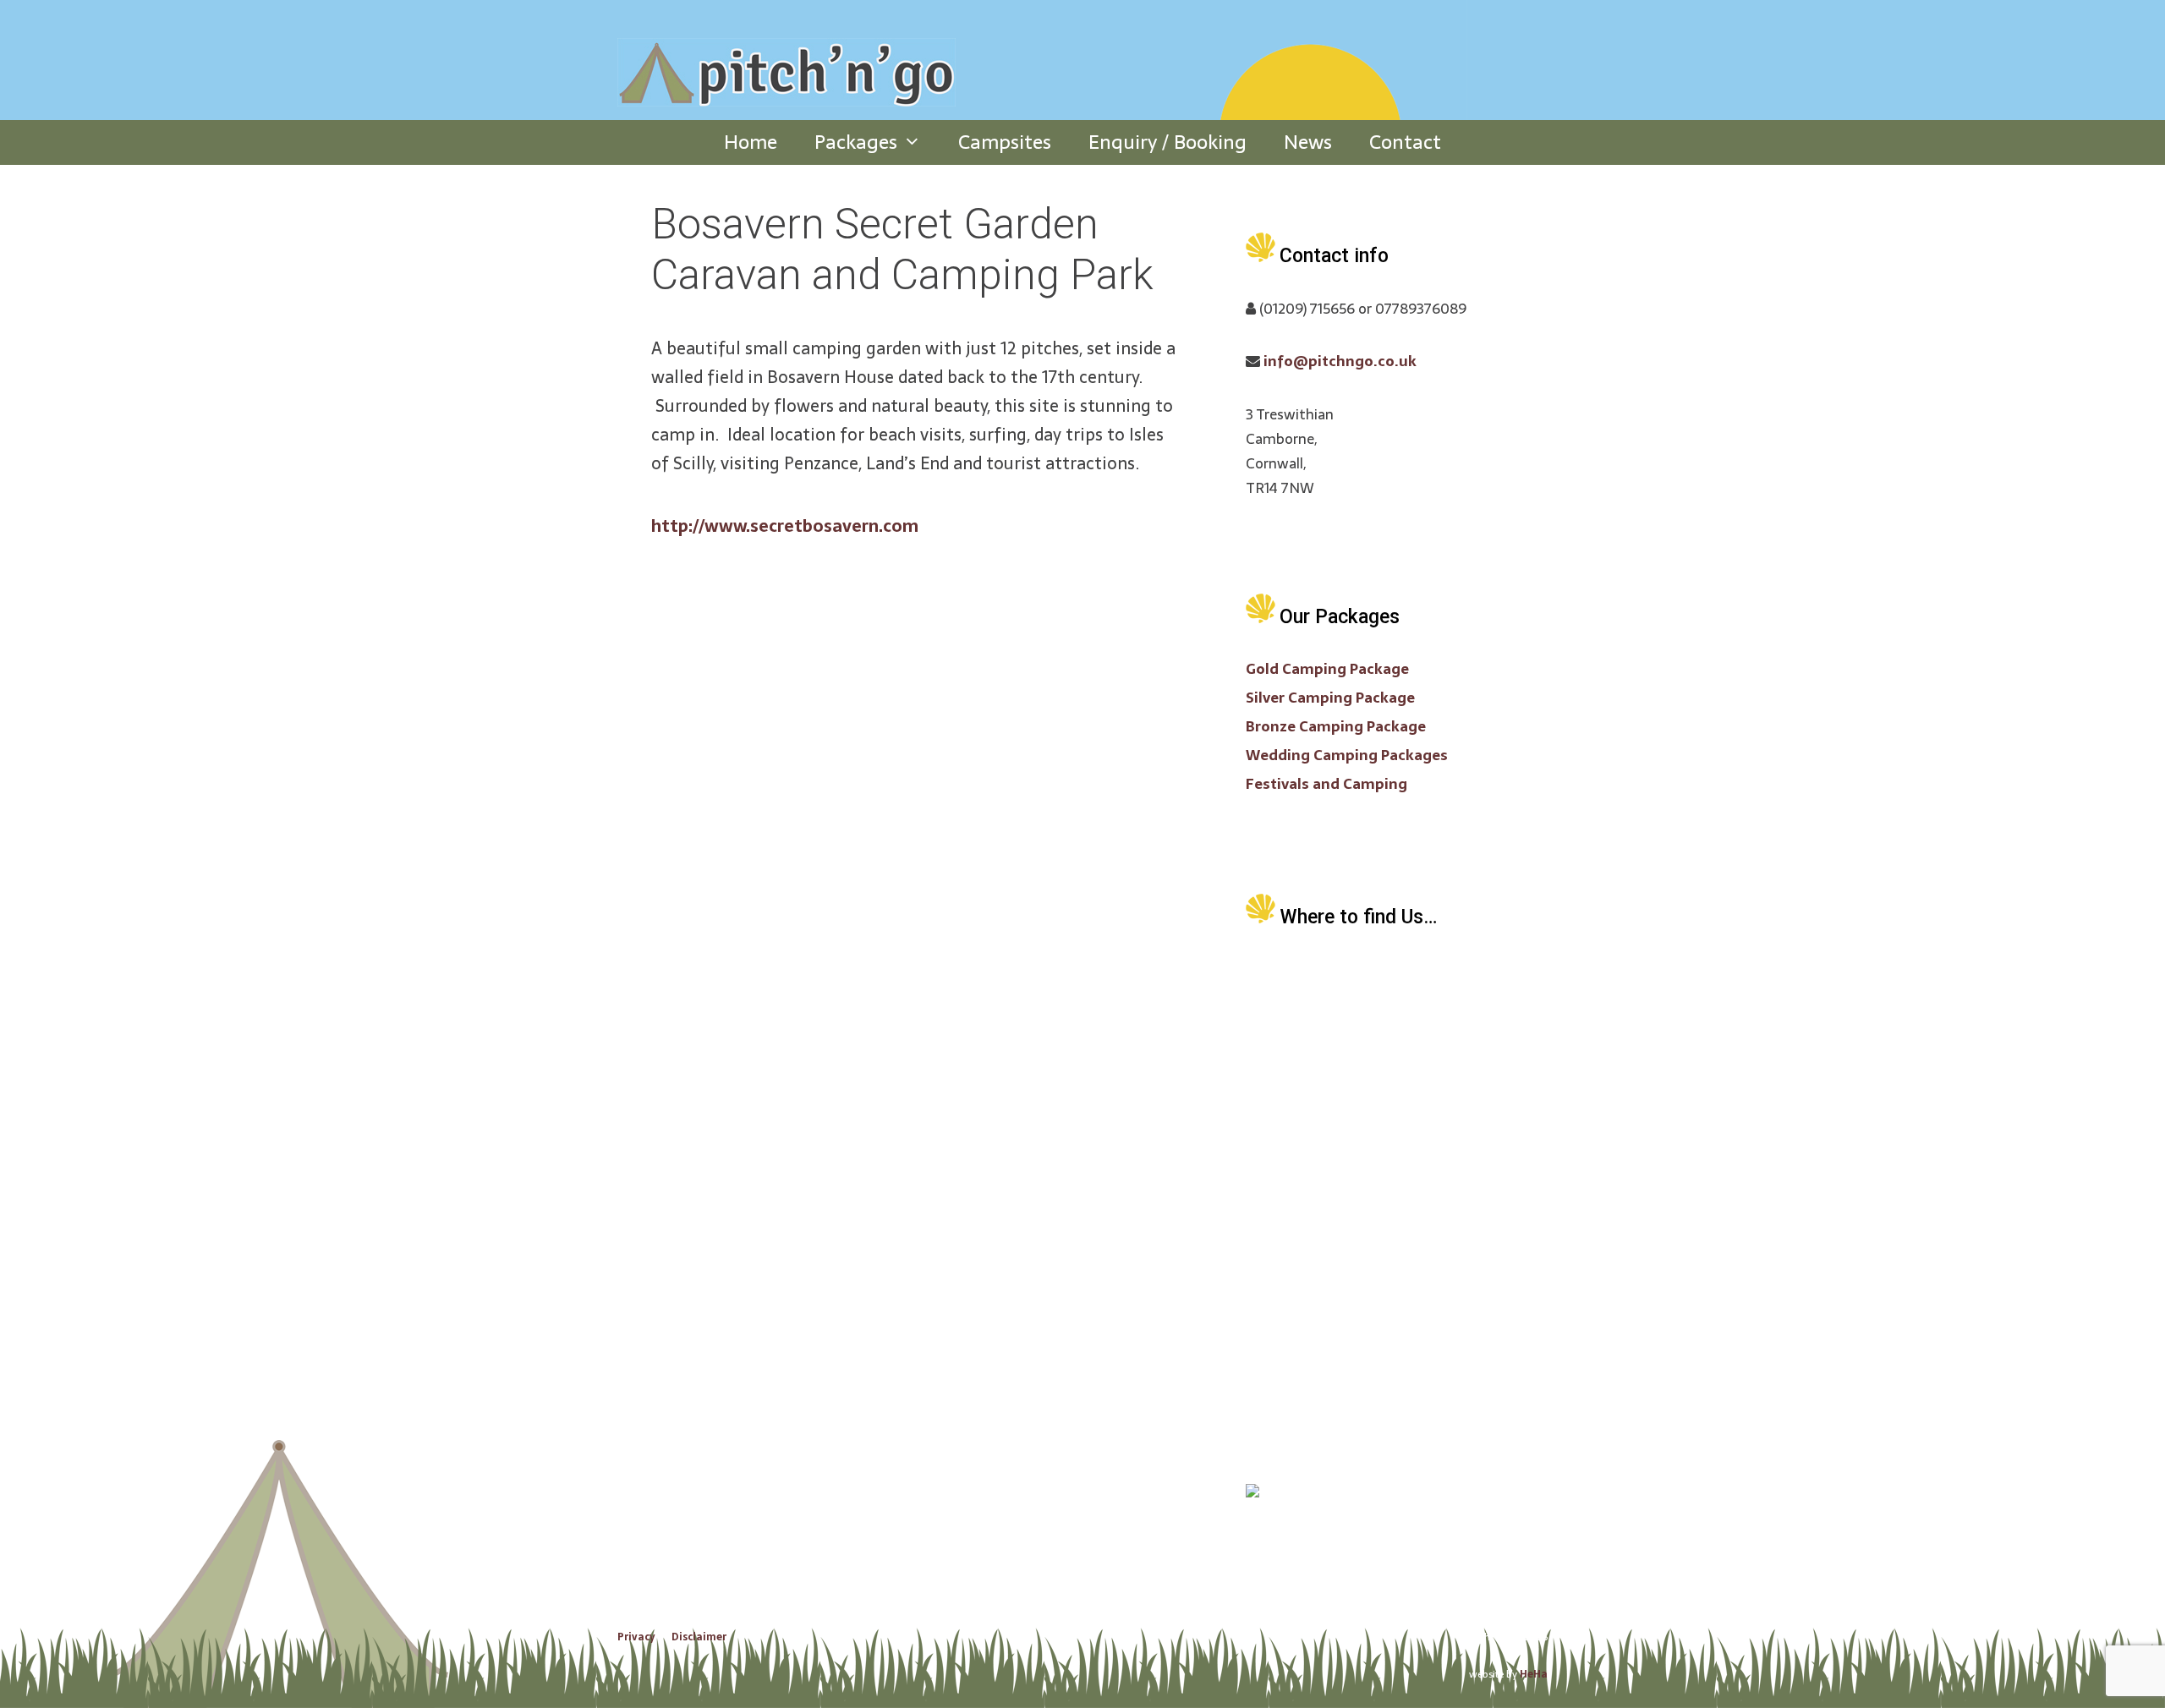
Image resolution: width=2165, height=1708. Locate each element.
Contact (1405, 142)
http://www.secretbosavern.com (785, 526)
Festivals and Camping (1326, 784)
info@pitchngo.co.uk (1340, 361)
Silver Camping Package (1330, 698)
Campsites (1005, 142)
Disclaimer (699, 1637)
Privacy (636, 1637)
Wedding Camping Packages (1347, 755)
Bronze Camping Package (1336, 726)
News (1308, 142)
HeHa (1534, 1674)
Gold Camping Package (1327, 669)
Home (751, 142)
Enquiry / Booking (1167, 142)
